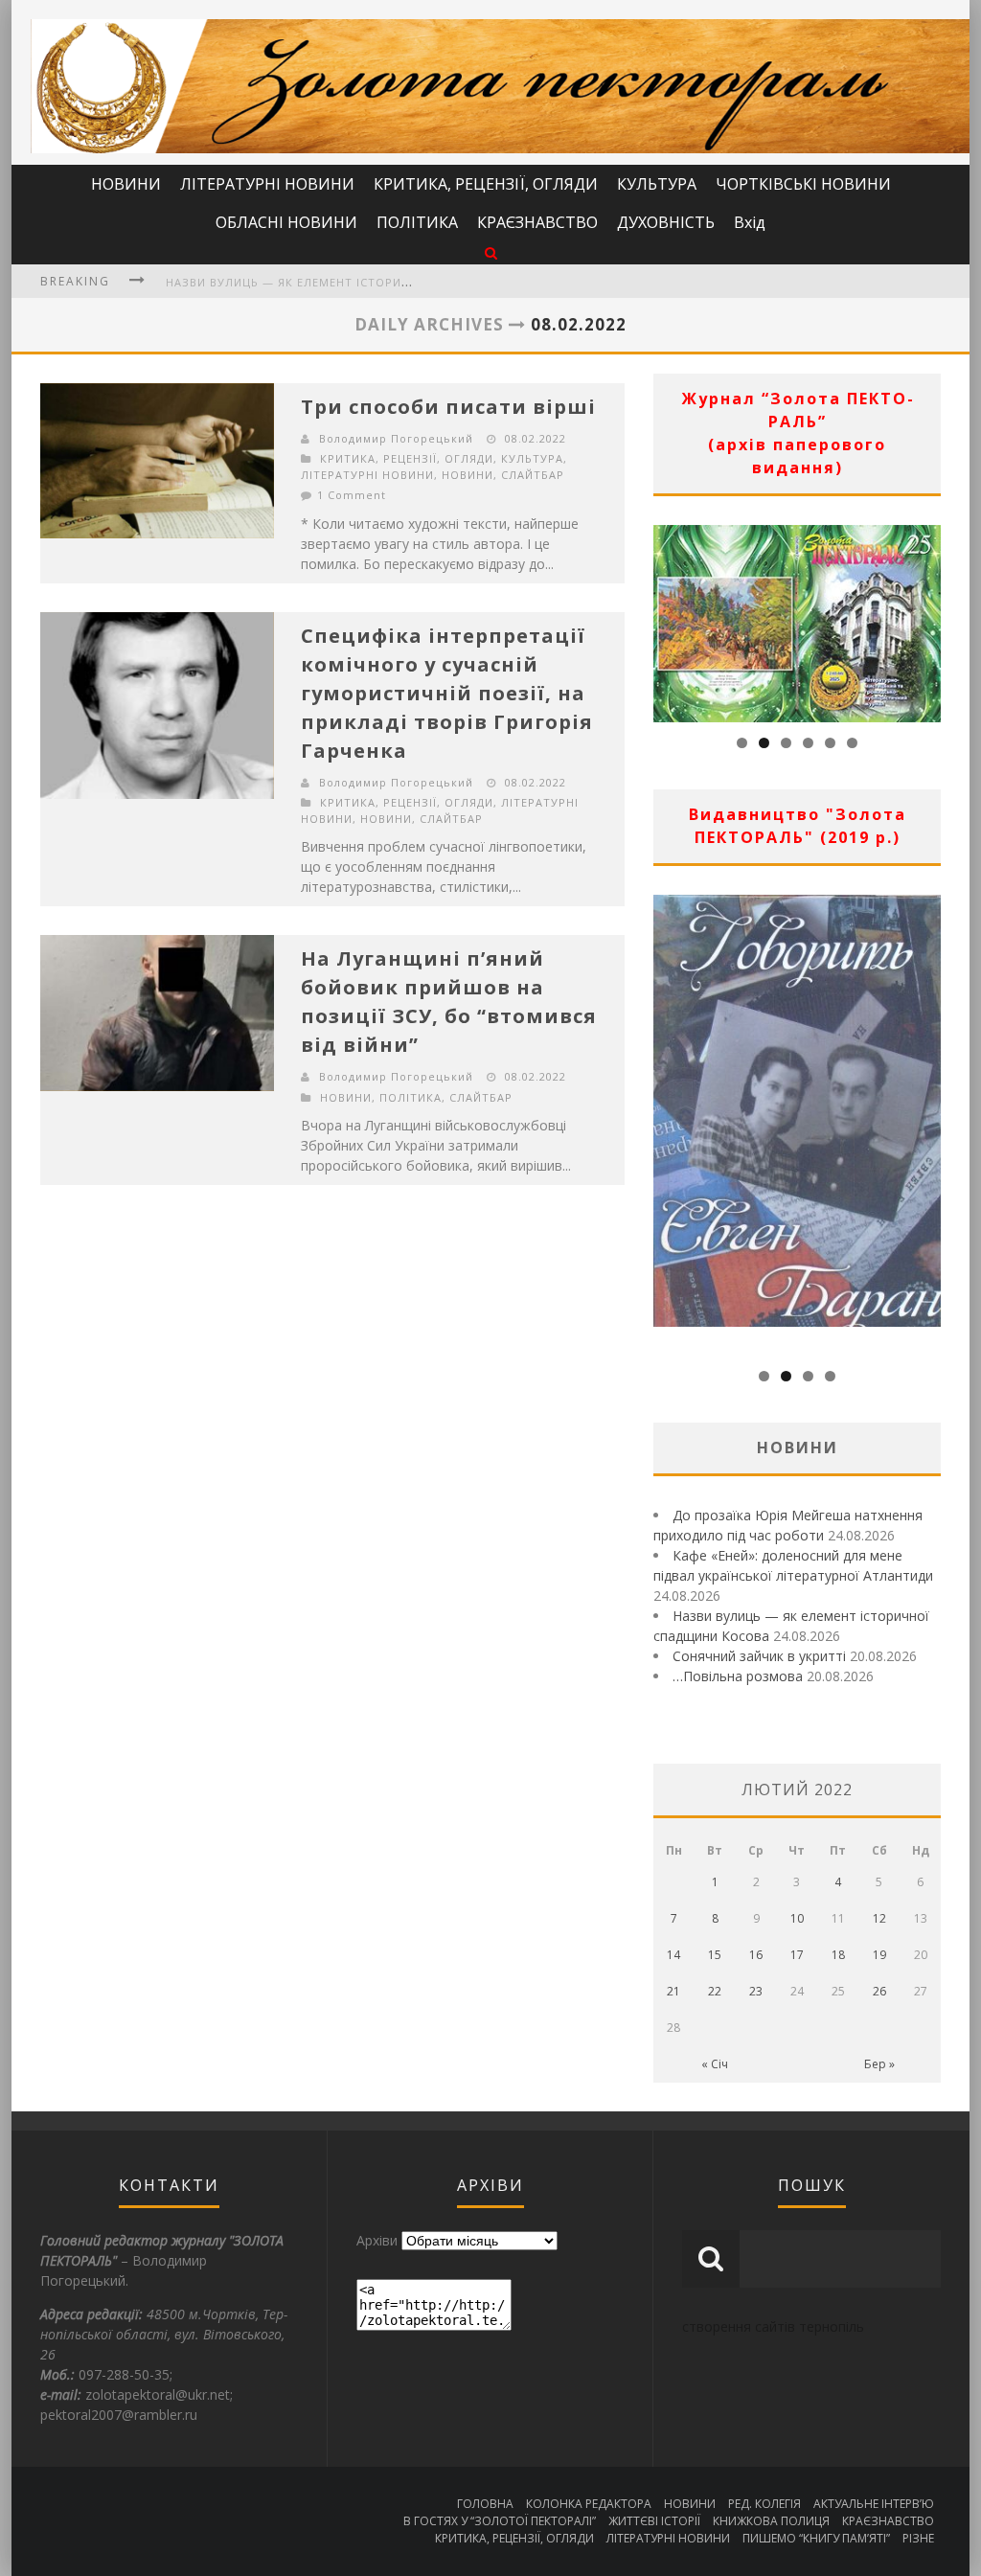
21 (673, 1991)
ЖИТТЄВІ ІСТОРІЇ (654, 2521)
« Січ (715, 2064)
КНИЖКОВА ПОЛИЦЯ (771, 2521)
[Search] (491, 252)
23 (756, 1991)
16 (756, 1955)
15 (715, 1955)
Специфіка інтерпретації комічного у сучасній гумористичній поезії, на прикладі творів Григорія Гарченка (447, 693)
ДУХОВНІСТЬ (666, 222)
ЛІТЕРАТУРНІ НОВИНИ (267, 184)
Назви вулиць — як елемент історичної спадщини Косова (362, 282)
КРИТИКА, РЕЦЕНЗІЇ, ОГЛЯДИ (486, 184)
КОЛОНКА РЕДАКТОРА (589, 2504)
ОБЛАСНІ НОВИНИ (286, 222)
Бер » (879, 2064)
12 (879, 1918)
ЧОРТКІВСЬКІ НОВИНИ (803, 184)
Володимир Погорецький (396, 438)
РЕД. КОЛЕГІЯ (764, 2504)
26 (879, 1991)
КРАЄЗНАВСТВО (537, 222)
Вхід (750, 222)
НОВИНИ (126, 184)
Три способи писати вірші (448, 407)
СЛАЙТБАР (533, 475)
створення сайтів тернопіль (773, 2326)
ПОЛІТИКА (417, 222)
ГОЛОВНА (485, 2504)
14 (673, 1955)
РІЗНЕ (918, 2538)
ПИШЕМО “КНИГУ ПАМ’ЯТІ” (816, 2538)
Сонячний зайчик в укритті (759, 1656)
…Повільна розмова (738, 1676)
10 (797, 1918)
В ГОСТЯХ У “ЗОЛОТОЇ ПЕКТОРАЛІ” (500, 2521)
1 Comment (352, 495)
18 (838, 1955)
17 (797, 1955)
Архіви (377, 2240)
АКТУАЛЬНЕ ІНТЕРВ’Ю (874, 2504)
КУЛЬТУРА (657, 184)
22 (715, 1991)
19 (879, 1955)
